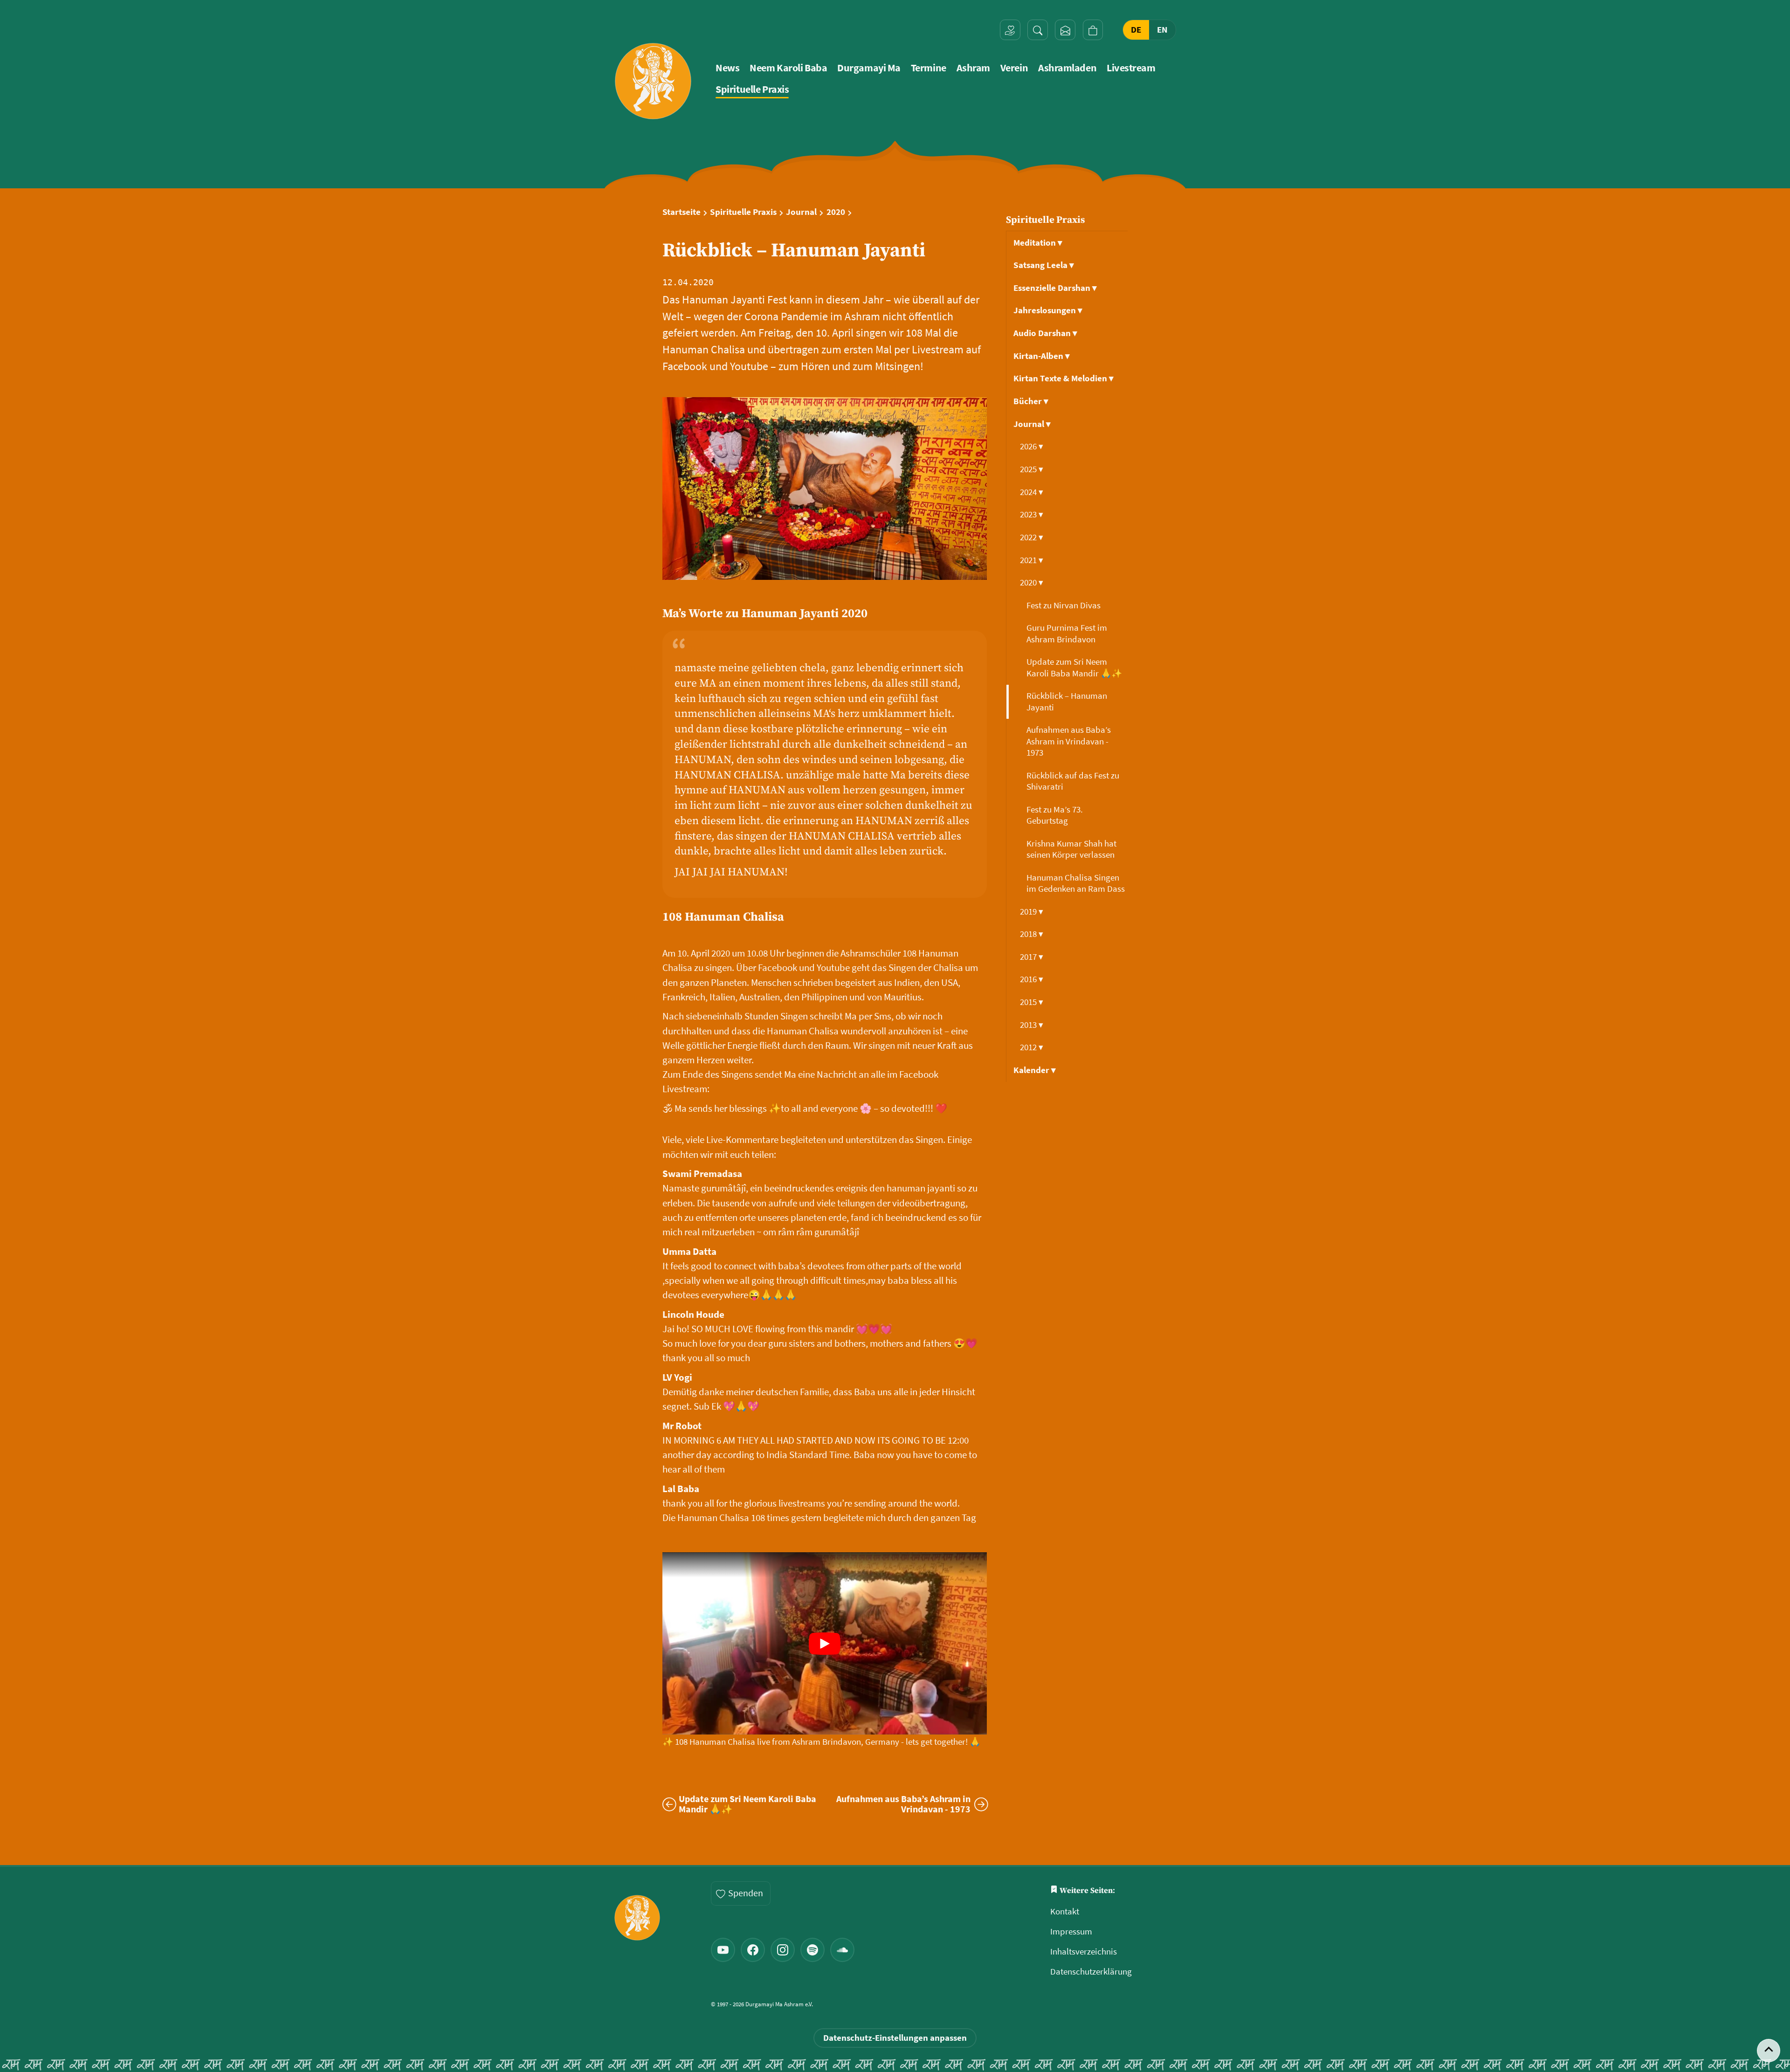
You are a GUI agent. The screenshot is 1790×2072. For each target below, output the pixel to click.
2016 (1032, 979)
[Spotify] (812, 1950)
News (727, 68)
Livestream (1131, 68)
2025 (1032, 469)
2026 (1032, 446)
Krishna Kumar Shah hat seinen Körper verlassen (1071, 849)
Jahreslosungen (1048, 310)
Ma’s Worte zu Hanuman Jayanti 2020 (765, 614)
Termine (929, 68)
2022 (1032, 537)
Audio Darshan (1045, 333)
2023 (1032, 514)
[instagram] (783, 1950)
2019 (1032, 912)
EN (1162, 30)
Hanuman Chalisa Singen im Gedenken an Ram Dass (1077, 883)
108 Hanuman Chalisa (723, 917)
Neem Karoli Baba (788, 68)
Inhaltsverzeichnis (1084, 1952)
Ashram (973, 68)
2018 (1032, 934)
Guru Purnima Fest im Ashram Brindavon (1067, 633)
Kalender (1035, 1070)
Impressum (1071, 1931)
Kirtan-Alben (1042, 356)
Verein (1014, 68)
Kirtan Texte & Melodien (1064, 378)
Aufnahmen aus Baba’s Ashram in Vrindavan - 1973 (1069, 741)
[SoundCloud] (842, 1950)
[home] (653, 81)
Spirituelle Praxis (752, 89)
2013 (1032, 1025)
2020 (836, 212)
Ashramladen (1067, 68)
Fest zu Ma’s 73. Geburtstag (1055, 815)
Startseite (682, 212)
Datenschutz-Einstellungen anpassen (895, 2038)
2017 (1032, 957)
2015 (1032, 1002)
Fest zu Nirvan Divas (1064, 605)
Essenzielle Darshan (1055, 288)
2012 (1032, 1047)
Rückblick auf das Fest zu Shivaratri (1073, 781)
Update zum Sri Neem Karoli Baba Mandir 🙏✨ (1075, 667)
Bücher (1031, 401)
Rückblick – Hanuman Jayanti (1067, 701)
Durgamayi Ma (869, 68)
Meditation (1038, 243)
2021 (1032, 560)
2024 (1032, 492)
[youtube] (723, 1950)
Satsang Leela (1044, 265)
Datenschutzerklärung (1091, 1972)
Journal (801, 212)
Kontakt (1065, 1911)
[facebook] (753, 1950)
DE (1136, 30)
